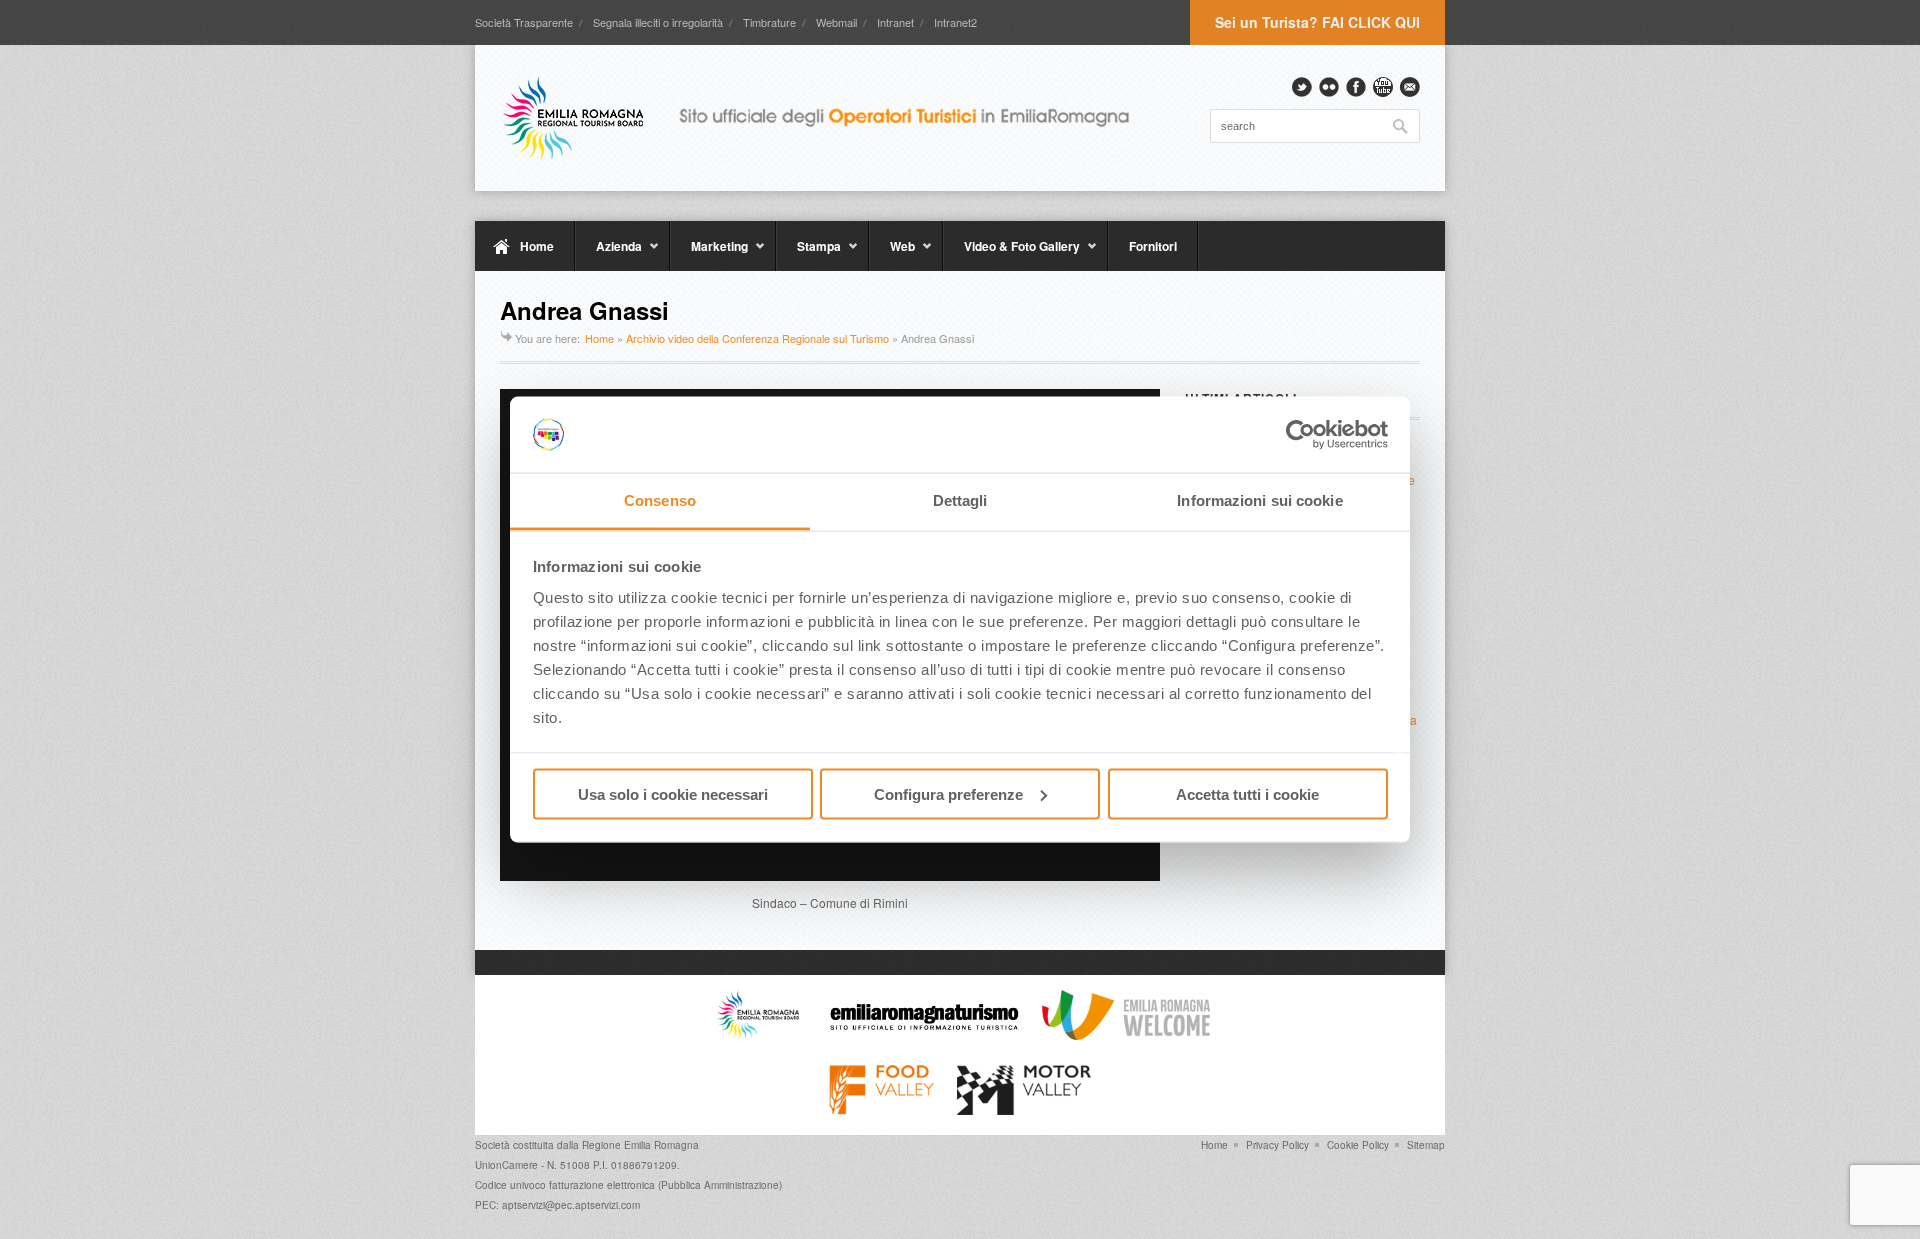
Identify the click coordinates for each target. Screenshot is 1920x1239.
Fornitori (1153, 246)
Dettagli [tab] (960, 500)
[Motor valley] (1023, 1110)
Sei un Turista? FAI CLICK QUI (1317, 22)
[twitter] (1302, 87)
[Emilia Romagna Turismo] (924, 1035)
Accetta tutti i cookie (1247, 793)
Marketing (709, 254)
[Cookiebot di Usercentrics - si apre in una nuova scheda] (1300, 435)
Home (537, 246)
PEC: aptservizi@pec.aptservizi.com (557, 1205)
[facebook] (1356, 87)
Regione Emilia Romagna (640, 1145)
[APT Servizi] (830, 118)
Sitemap (1426, 1145)
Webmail (836, 22)
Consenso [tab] (660, 500)
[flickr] (1329, 87)
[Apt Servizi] (758, 1035)
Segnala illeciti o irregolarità (658, 22)
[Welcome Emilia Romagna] (1126, 1035)
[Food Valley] (881, 1110)
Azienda (608, 254)
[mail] (1410, 87)
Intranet (895, 22)
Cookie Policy (1358, 1145)
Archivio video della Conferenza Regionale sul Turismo (757, 338)
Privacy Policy (1277, 1145)
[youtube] (1383, 87)
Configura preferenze (948, 793)
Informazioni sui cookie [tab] (1259, 500)
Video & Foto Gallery (1011, 254)
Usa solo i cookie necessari (673, 793)
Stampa (808, 254)
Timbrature (769, 22)
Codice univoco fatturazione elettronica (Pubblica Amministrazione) (628, 1185)
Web (892, 254)
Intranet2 (955, 22)
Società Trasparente (524, 22)
